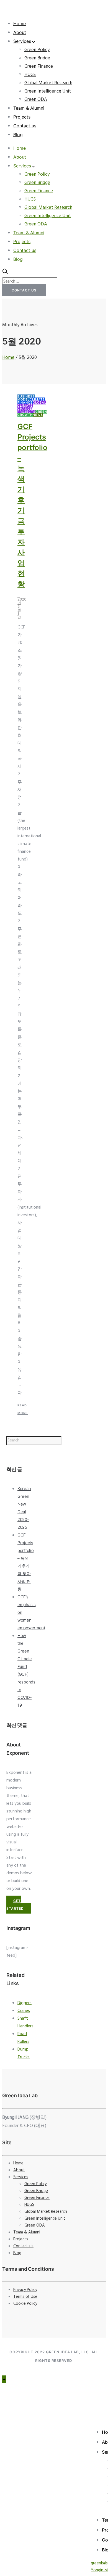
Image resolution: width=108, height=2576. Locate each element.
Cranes (24, 2011)
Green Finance (39, 66)
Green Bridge (37, 58)
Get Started (15, 1905)
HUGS (30, 75)
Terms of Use (25, 2297)
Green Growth (32, 413)
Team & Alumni (29, 108)
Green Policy (37, 50)
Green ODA (36, 100)
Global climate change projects (32, 407)
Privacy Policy (25, 2290)
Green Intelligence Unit (48, 91)
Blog (18, 135)
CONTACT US (24, 290)
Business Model (26, 398)
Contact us (25, 126)
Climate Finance (31, 401)
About (20, 32)
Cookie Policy (25, 2304)
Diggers (25, 2003)
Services (22, 41)
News (38, 415)
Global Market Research (48, 83)
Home (20, 23)
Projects (22, 117)
